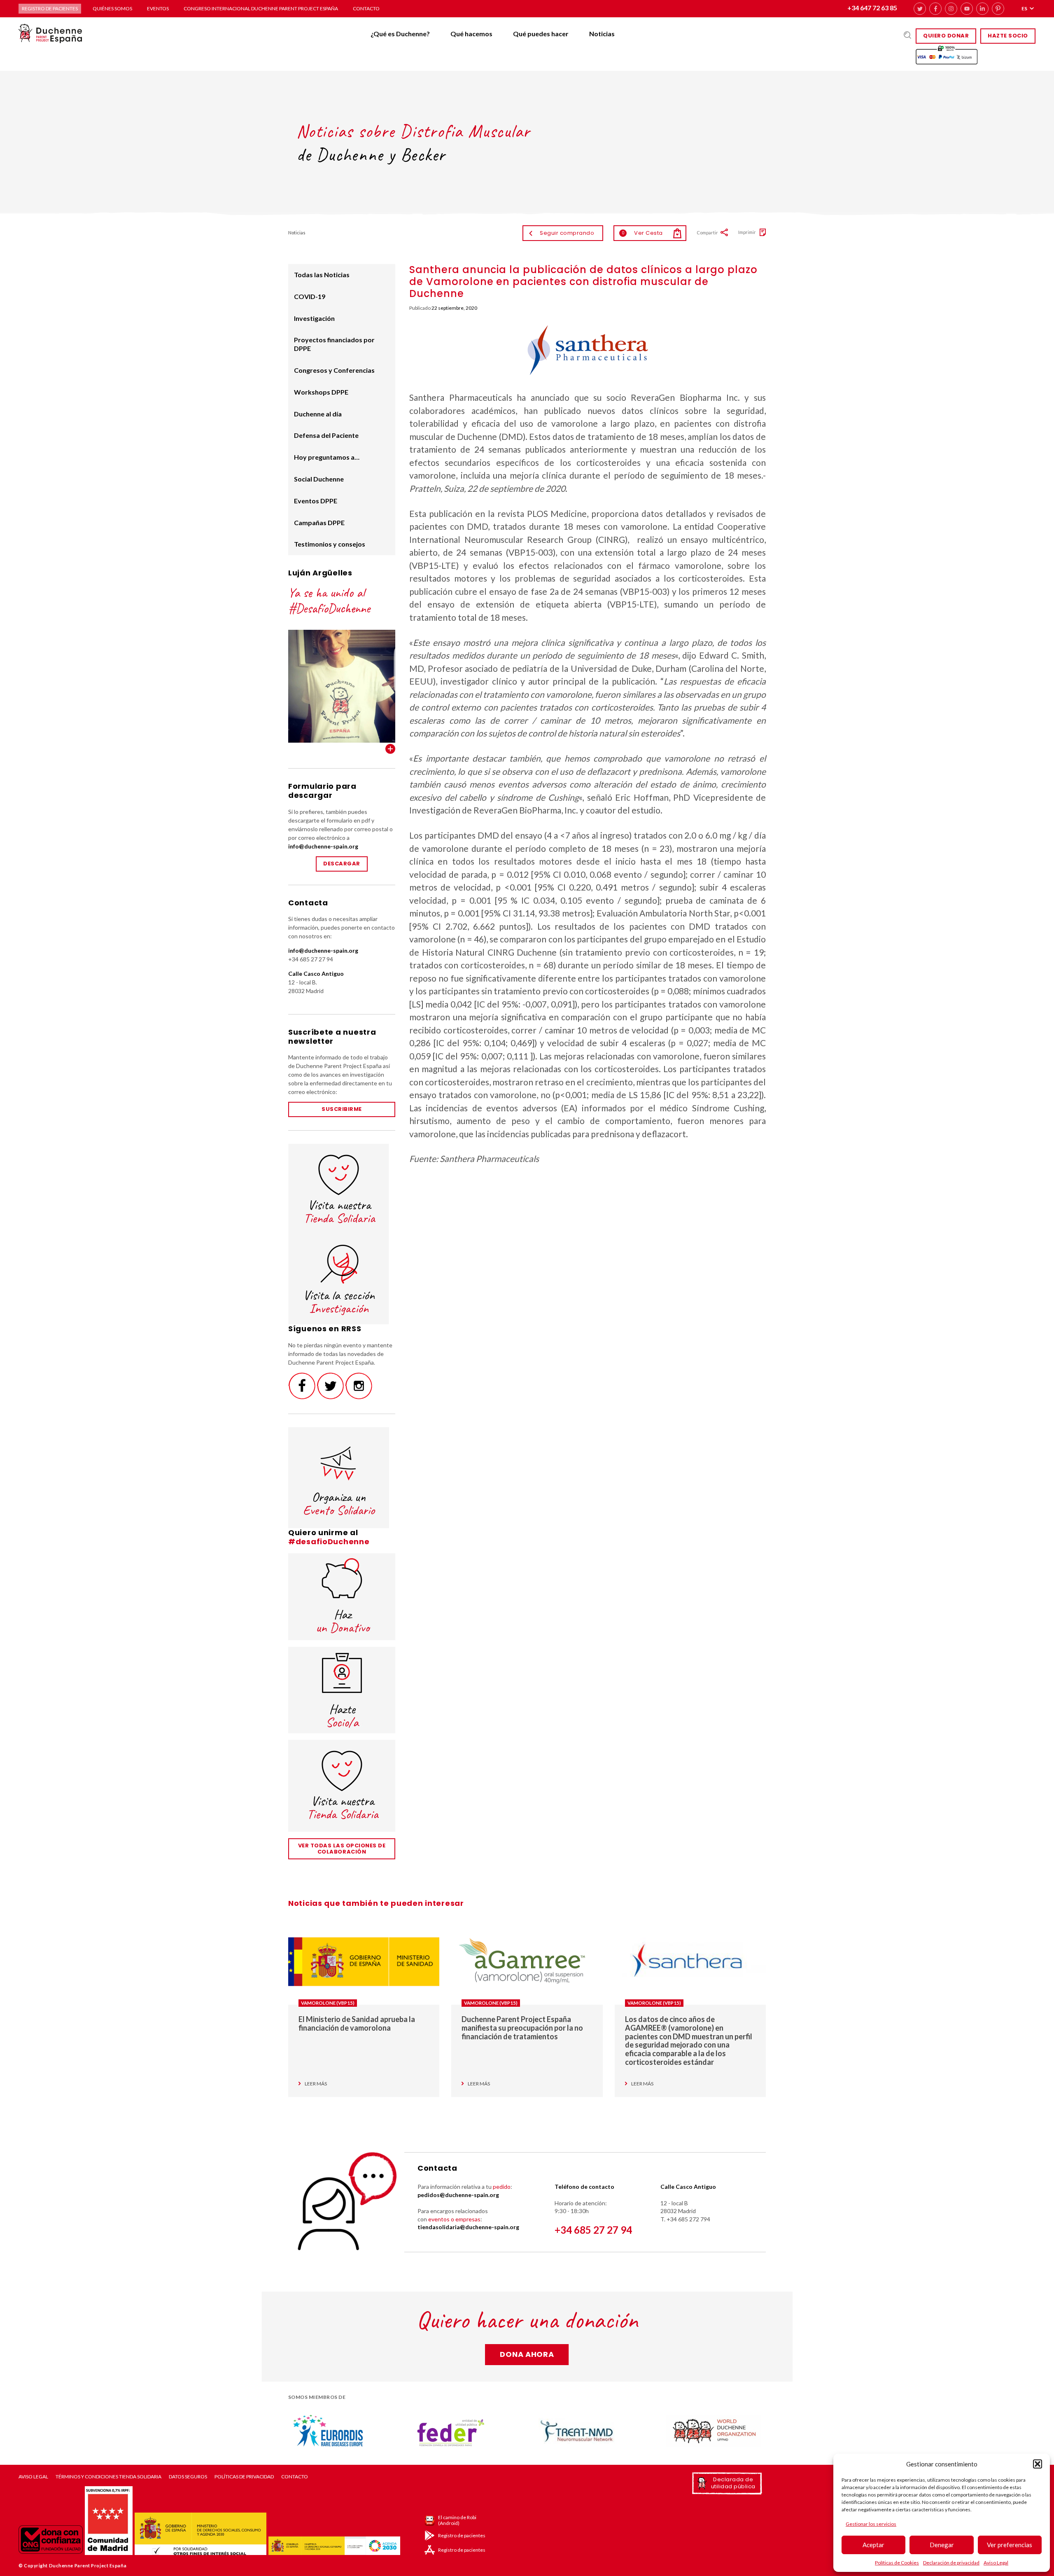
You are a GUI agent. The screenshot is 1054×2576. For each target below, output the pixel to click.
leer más (316, 2084)
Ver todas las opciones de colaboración (342, 1849)
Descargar (342, 864)
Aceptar (873, 2545)
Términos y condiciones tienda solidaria (108, 2477)
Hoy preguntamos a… (327, 457)
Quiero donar (946, 36)
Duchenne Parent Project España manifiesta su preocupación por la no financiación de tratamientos (522, 2028)
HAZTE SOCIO (1008, 36)
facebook (935, 9)
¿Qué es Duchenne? (400, 34)
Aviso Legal (996, 2563)
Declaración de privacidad (951, 2563)
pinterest (998, 9)
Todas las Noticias (322, 275)
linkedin (982, 9)
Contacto (366, 8)
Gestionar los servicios (871, 2524)
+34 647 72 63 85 (872, 8)
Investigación (314, 318)
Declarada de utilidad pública (733, 2483)
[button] (1038, 2464)
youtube (967, 9)
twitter (920, 9)
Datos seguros (188, 2477)
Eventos (158, 8)
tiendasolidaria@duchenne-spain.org (468, 2227)
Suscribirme (342, 1109)
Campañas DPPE (319, 522)
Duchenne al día (318, 414)
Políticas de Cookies (897, 2563)
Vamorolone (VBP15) (328, 2003)
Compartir (707, 233)
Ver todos (390, 749)
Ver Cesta (642, 233)
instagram (951, 9)
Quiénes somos (112, 8)
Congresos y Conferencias (334, 370)
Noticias (602, 34)
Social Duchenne (319, 479)
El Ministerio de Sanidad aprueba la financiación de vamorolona (357, 2023)
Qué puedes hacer (541, 34)
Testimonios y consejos (330, 544)
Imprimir (747, 232)
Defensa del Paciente (326, 435)
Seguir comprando (567, 233)
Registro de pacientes (50, 8)
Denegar (942, 2545)
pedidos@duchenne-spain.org (458, 2195)
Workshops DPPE (321, 392)
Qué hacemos (471, 34)
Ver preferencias (1010, 2545)
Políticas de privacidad (244, 2477)
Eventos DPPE (316, 501)
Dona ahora (527, 2354)
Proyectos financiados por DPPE (334, 344)
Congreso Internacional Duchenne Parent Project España (261, 8)
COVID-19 (310, 296)
